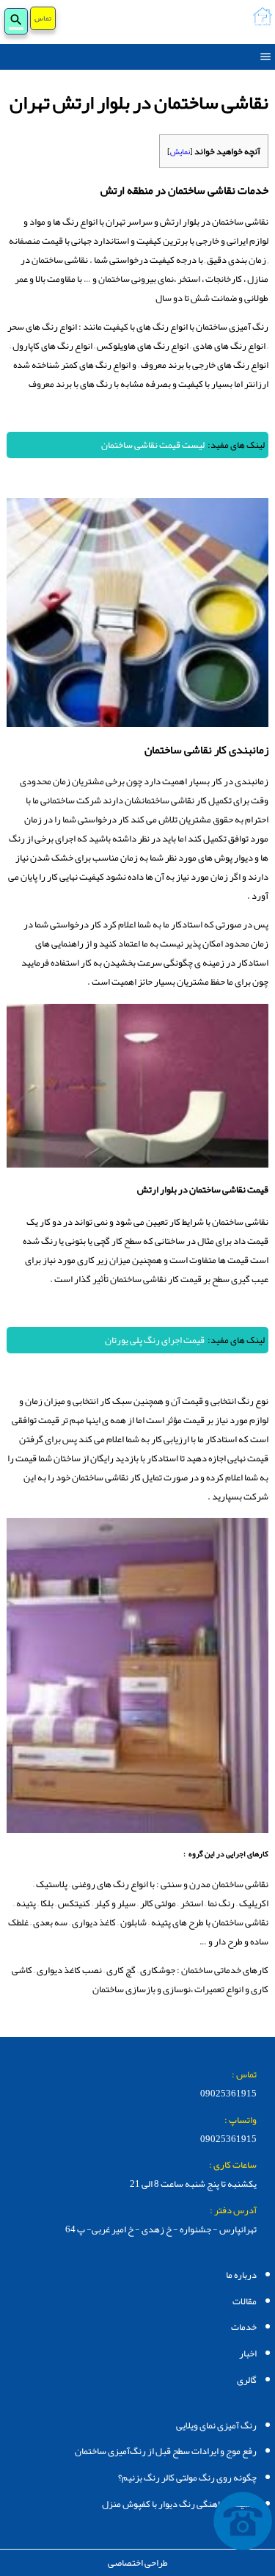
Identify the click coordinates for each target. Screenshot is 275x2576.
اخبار (248, 2354)
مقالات (245, 2301)
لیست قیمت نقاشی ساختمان (153, 445)
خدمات (244, 2327)
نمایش (180, 151)
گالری (247, 2380)
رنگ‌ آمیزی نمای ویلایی (216, 2425)
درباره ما (241, 2275)
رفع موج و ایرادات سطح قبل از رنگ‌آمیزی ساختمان (166, 2451)
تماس (43, 21)
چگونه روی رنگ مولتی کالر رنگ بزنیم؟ (187, 2478)
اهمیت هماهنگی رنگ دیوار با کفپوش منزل (179, 2504)
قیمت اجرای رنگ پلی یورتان (155, 1340)
